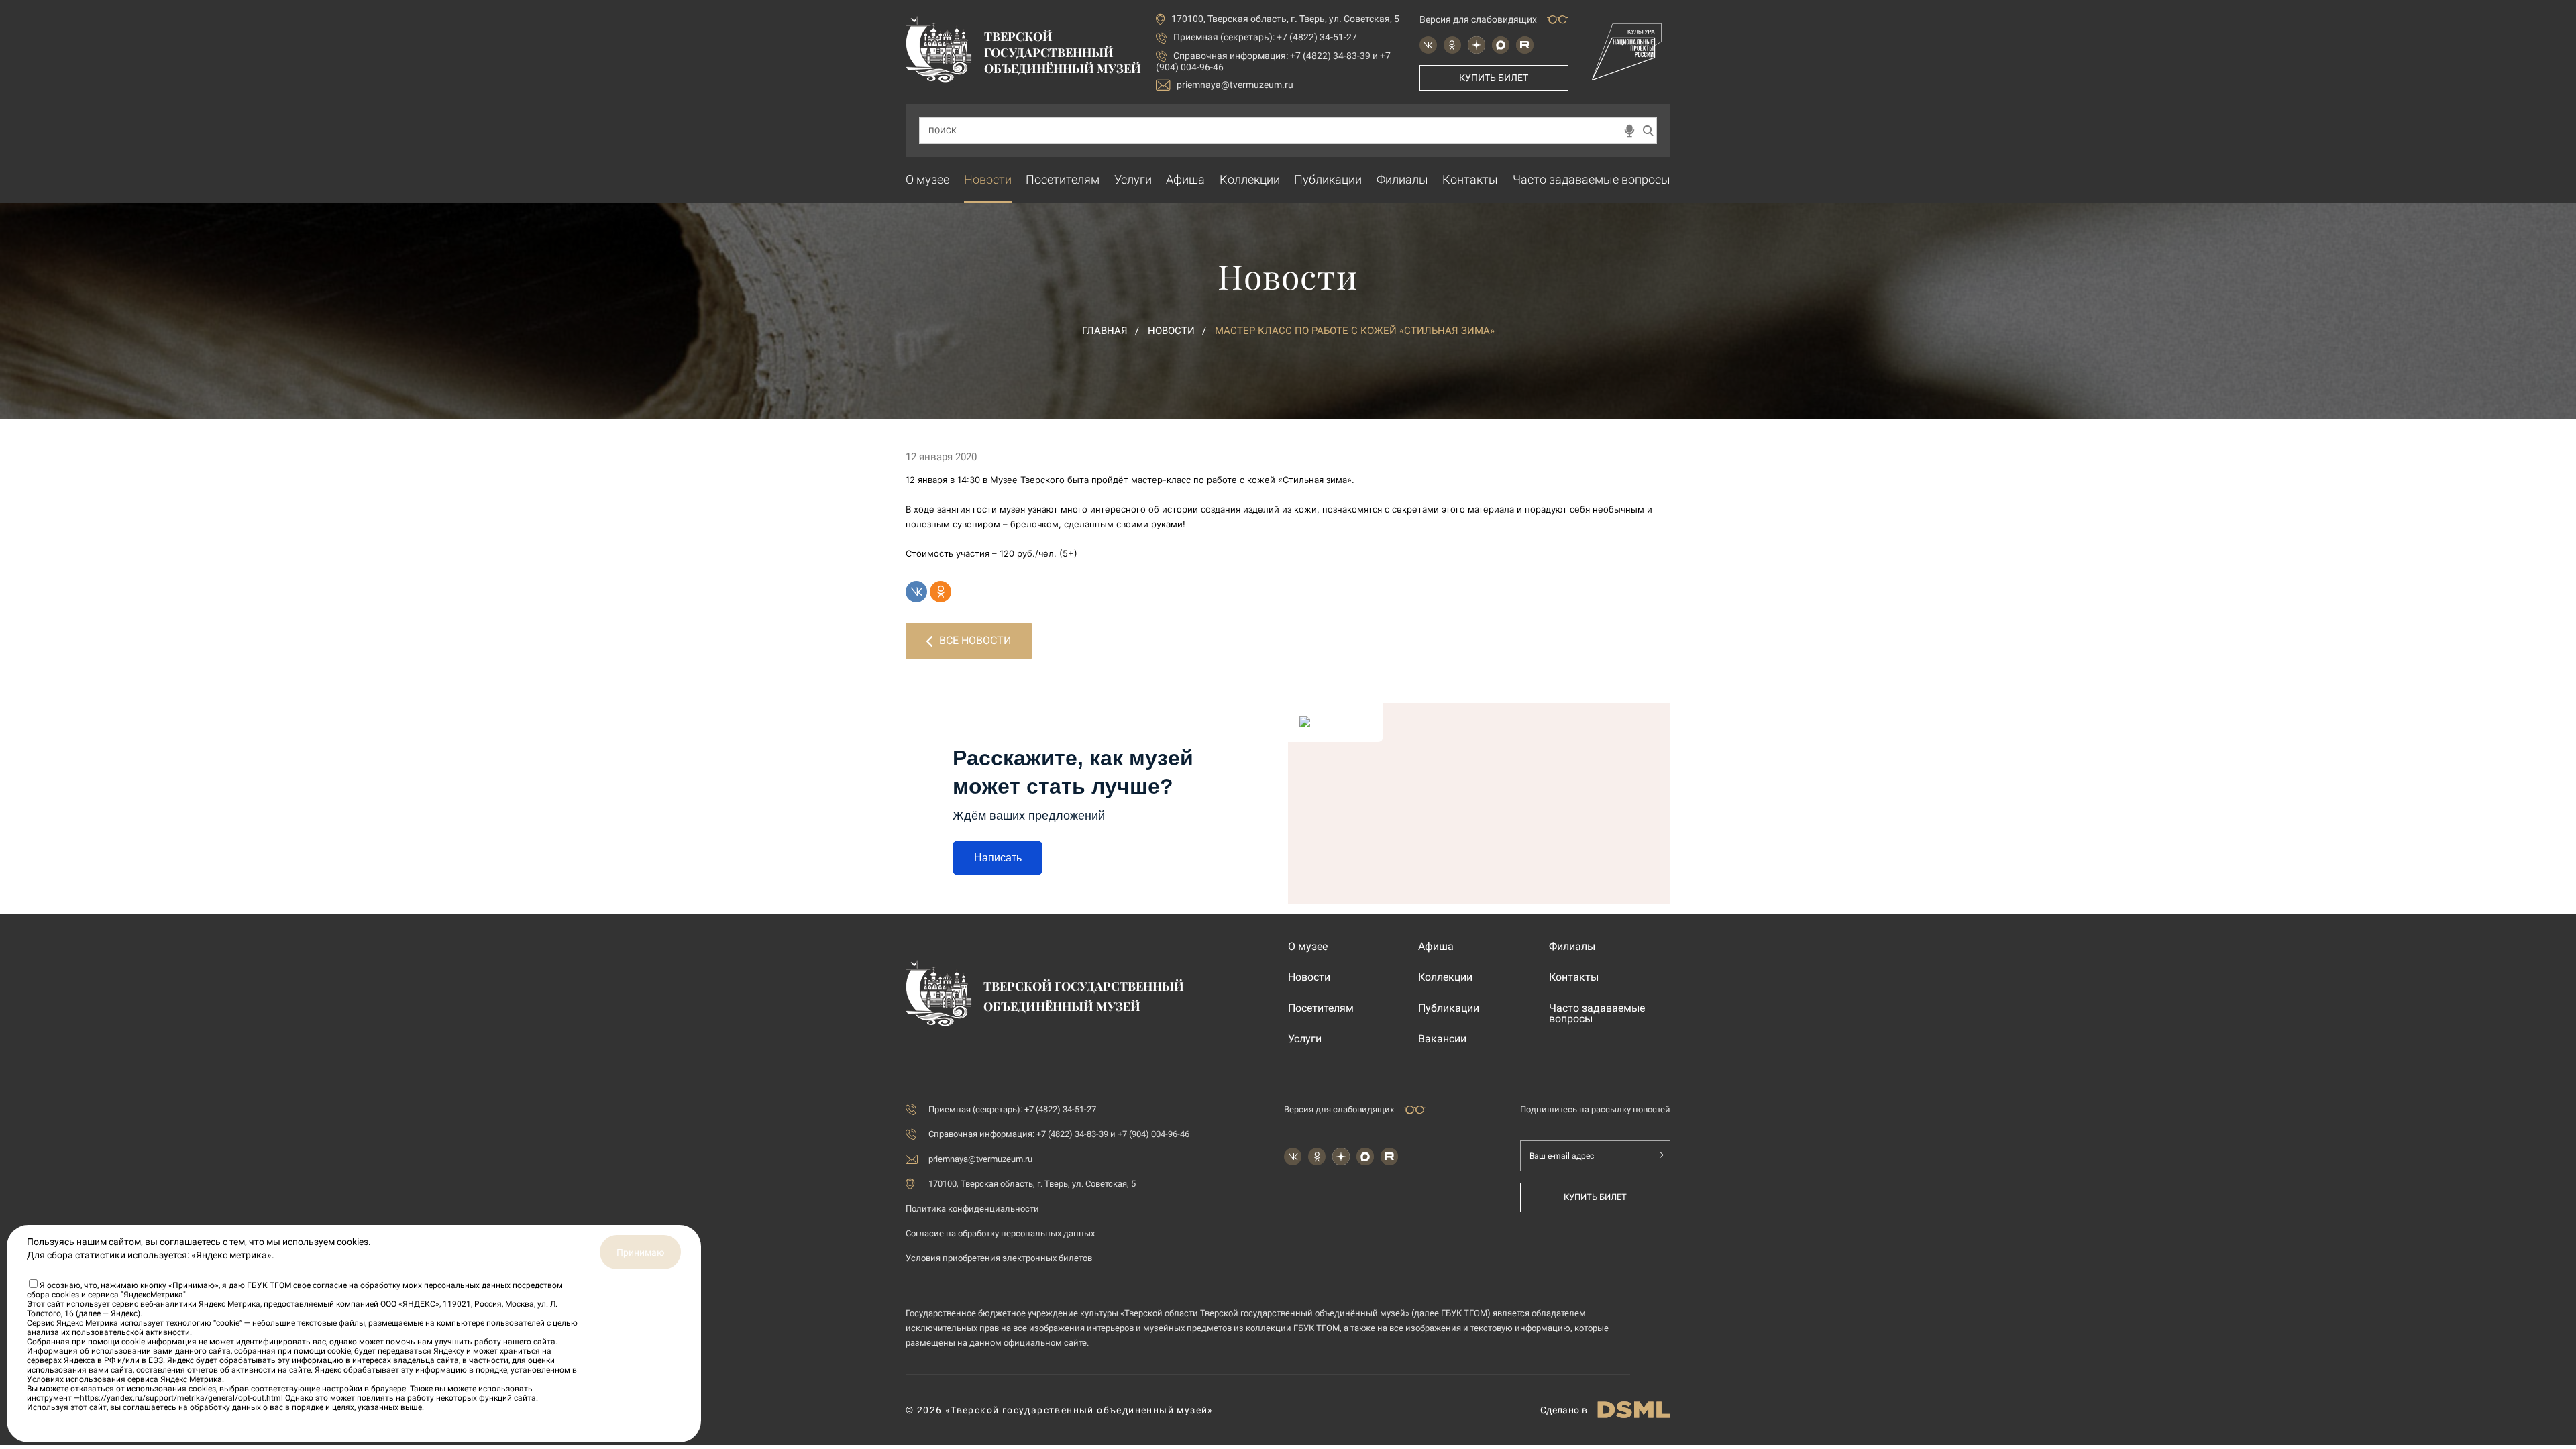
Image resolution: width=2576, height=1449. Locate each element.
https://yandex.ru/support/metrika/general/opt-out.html (181, 1398)
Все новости (975, 640)
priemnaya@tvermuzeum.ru (1235, 85)
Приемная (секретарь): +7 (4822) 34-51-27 (1265, 37)
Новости (988, 179)
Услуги (1133, 179)
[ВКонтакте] (916, 592)
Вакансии (1442, 1039)
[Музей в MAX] (1501, 45)
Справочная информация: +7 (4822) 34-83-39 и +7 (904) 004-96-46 (1059, 1134)
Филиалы (1402, 179)
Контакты (1470, 179)
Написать (998, 858)
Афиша (1185, 179)
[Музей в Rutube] (1525, 45)
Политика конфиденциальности (972, 1209)
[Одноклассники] (941, 592)
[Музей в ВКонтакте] (1428, 45)
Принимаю (640, 1252)
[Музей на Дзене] (1477, 45)
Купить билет (1494, 78)
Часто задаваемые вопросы (1592, 179)
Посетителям (1063, 179)
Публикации (1328, 179)
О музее (927, 179)
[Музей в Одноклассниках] (1452, 45)
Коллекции (1250, 179)
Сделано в (1564, 1410)
